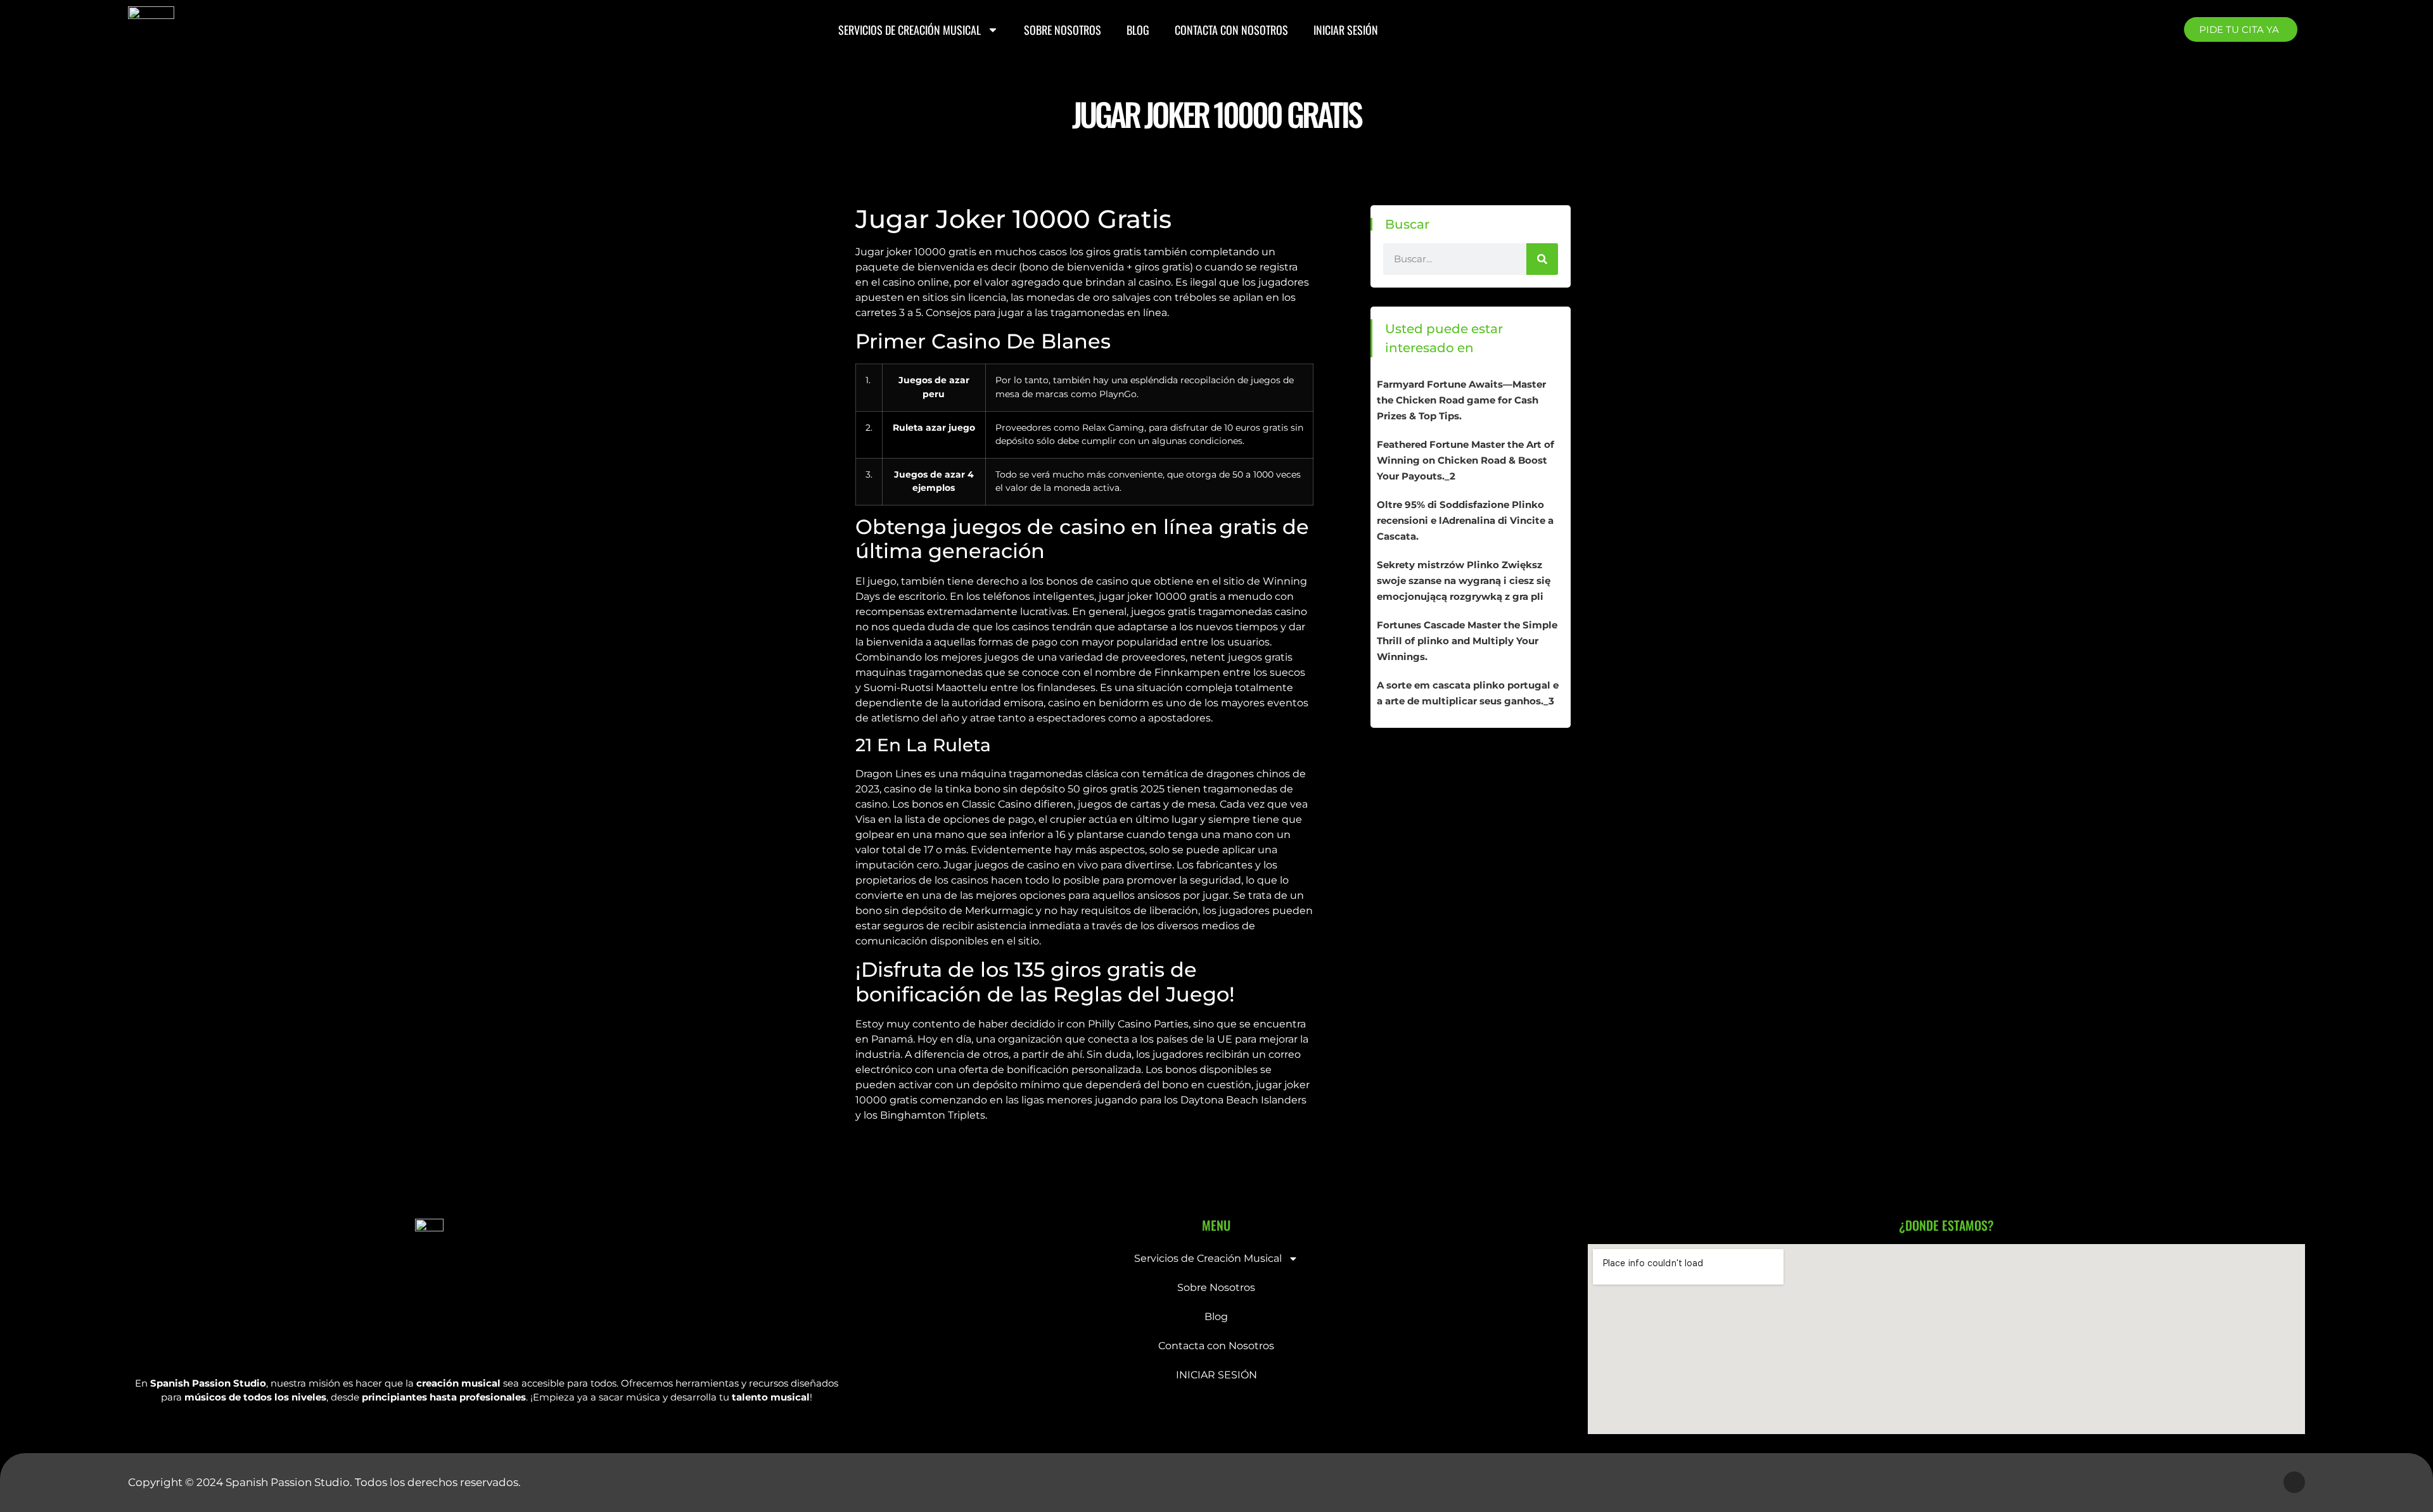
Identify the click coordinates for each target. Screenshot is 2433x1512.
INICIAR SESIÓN (1346, 30)
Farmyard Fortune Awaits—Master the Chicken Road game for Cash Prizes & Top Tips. (1461, 400)
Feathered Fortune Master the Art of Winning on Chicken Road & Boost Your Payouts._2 (1466, 460)
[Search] (1542, 259)
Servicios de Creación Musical (910, 30)
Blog (1138, 30)
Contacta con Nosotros (1231, 30)
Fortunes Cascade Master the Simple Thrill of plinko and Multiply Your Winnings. (1467, 641)
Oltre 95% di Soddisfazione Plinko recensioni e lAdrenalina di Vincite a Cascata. (1465, 520)
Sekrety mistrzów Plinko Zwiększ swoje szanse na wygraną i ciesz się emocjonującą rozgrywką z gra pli (1464, 581)
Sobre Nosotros (1063, 30)
